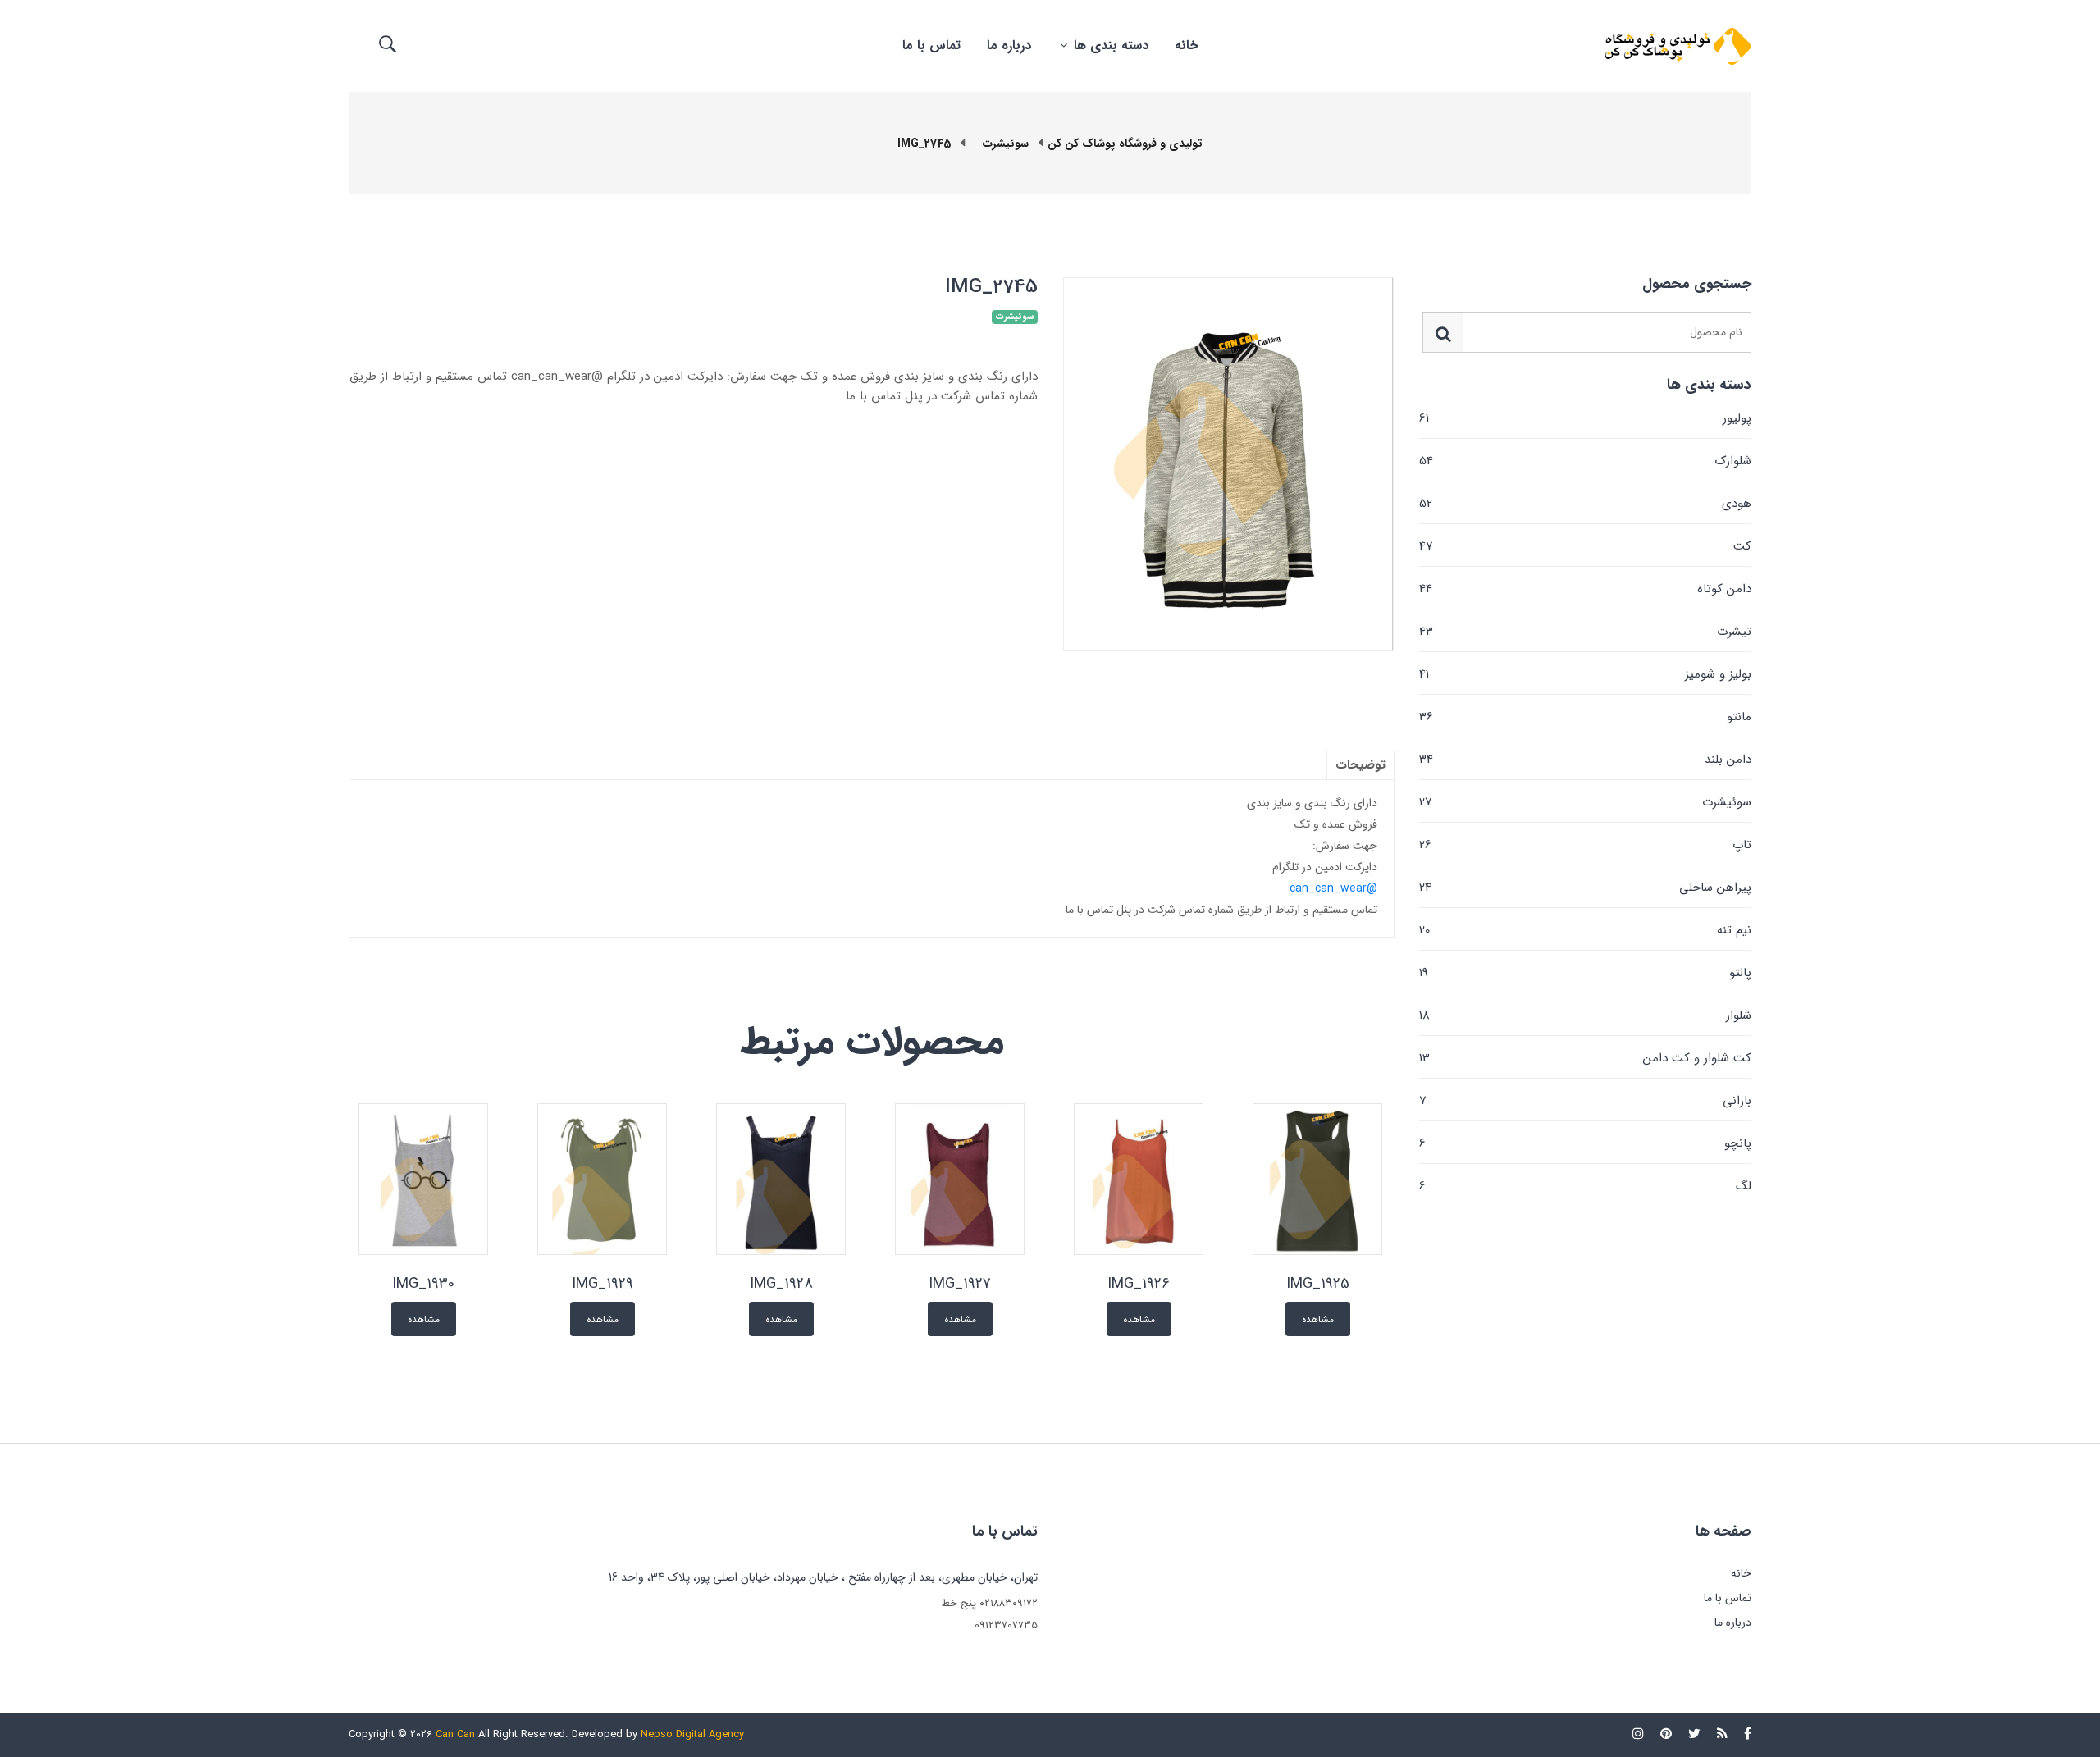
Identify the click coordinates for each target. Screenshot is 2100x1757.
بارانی (1585, 1101)
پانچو (1585, 1143)
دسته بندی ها (1109, 46)
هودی (1585, 504)
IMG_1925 (1318, 1284)
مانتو (1585, 717)
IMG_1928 (781, 1284)
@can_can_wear (1333, 888)
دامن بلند (1585, 760)
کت (1585, 546)
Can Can (455, 1734)
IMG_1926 (1139, 1284)
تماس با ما (931, 46)
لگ (1585, 1185)
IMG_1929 (603, 1284)
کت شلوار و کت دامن (1585, 1058)
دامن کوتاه (1585, 589)
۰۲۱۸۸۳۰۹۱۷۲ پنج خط (990, 1603)
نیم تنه (1585, 930)
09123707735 (1006, 1625)
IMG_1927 (960, 1284)
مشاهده (1318, 1319)
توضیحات (1360, 765)
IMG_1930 (423, 1284)
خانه (1187, 46)
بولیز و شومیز (1585, 674)
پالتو (1585, 973)
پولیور (1585, 418)
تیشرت (1585, 632)
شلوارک (1585, 461)
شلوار (1585, 1015)
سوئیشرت (1585, 802)
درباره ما (1009, 46)
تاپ (1585, 845)
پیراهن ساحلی (1585, 888)
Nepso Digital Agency (692, 1734)
